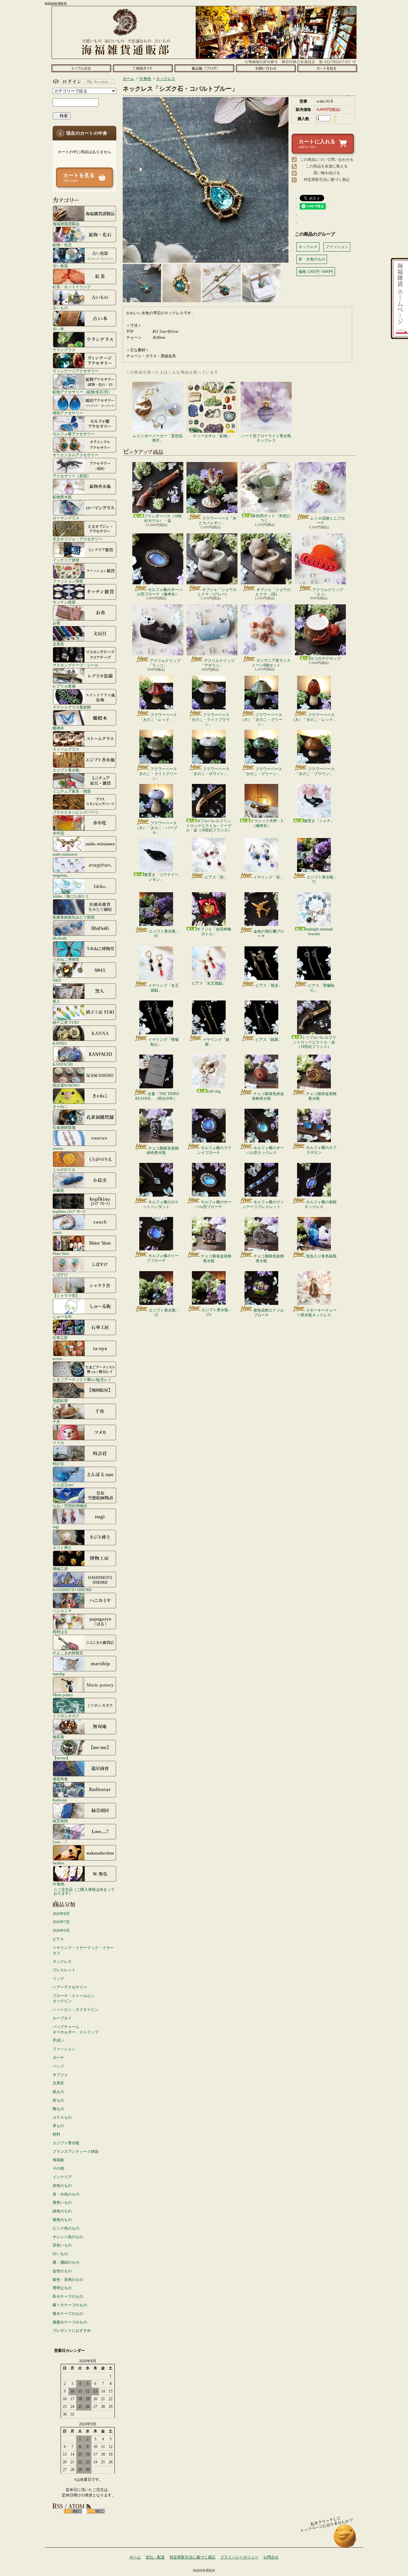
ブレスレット (64, 1970)
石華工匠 (60, 1338)
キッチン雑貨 (64, 602)
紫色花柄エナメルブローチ (269, 1313)
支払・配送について (143, 68)
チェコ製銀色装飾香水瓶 (269, 1258)
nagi (56, 1527)
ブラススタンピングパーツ (76, 812)
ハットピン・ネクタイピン (76, 2010)
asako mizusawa (65, 854)
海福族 (58, 2160)
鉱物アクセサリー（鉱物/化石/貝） (82, 392)
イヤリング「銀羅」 (216, 1042)
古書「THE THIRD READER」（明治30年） (157, 1096)
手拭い (58, 2040)
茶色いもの (62, 2245)
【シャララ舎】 (66, 1295)
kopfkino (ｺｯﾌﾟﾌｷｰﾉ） (70, 1211)
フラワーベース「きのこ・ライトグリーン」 (156, 774)
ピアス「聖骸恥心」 (321, 988)
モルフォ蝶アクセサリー (74, 434)
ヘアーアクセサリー (70, 1987)
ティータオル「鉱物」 (212, 436)
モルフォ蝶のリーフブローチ (163, 1258)
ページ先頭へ (345, 2539)
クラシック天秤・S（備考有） (267, 823)
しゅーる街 (62, 1316)
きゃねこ (60, 1106)
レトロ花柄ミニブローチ (328, 521)
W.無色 (58, 1884)
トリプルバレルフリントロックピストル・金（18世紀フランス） (315, 1042)
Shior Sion (61, 1253)
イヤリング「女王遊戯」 (164, 988)
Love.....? (60, 1842)
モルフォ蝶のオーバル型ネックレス (265, 1150)
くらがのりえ (64, 1169)
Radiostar (60, 1800)
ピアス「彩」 (216, 877)
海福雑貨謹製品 (66, 224)
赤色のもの (62, 2186)
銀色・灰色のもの (68, 2280)
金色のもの (62, 2271)
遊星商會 (60, 1779)
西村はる (60, 1632)
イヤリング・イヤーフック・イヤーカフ (83, 1950)
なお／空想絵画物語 (70, 1506)
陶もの (58, 2109)
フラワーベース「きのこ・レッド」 (158, 717)
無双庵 (58, 1737)
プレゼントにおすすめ (72, 2330)
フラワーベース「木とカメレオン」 (218, 521)
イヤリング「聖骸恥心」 (164, 1042)
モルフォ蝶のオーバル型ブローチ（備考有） (160, 592)
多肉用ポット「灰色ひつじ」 (271, 518)
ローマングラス (66, 518)
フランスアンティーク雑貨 (76, 2152)
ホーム (81, 68)
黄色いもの (62, 2202)
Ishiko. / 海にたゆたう (71, 896)
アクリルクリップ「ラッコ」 (164, 663)
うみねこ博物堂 (66, 959)
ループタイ (62, 2018)
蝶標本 (58, 728)
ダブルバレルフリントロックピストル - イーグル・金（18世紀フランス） (209, 825)
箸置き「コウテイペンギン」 (161, 877)
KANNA (60, 1043)
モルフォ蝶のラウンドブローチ (214, 1150)
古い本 (58, 329)
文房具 (58, 644)
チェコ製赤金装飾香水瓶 (321, 1096)
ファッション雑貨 (68, 581)
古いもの (60, 308)
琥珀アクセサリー (68, 413)
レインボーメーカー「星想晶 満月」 (158, 438)
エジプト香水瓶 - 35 (163, 1313)
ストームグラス (66, 749)
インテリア (62, 2177)
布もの (58, 2100)
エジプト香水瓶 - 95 (163, 934)
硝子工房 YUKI (66, 1022)
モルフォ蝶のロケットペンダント (161, 1204)
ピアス (58, 1939)
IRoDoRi (60, 938)
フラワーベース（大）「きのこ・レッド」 (314, 717)
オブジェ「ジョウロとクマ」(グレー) (217, 592)
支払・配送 (155, 2557)
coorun (58, 1148)
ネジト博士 (62, 1548)
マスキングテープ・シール (76, 665)
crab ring (214, 1091)
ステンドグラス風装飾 (72, 707)
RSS (73, 2511)
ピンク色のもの (66, 2228)
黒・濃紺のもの (66, 2262)
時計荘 (58, 1464)
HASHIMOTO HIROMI (72, 1590)
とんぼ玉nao (63, 1485)
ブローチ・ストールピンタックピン (74, 1999)
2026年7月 (61, 1922)
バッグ (58, 2066)
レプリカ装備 (64, 686)
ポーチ (58, 2058)
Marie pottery (63, 1695)
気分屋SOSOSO (66, 1085)
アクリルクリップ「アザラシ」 (218, 663)
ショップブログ (204, 68)
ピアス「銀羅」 (269, 1040)
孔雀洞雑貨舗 (64, 1127)
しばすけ (60, 1274)
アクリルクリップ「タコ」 (328, 592)
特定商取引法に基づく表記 (327, 180)
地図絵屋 (60, 1401)
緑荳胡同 (60, 1821)
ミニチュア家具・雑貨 (72, 791)
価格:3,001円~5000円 (316, 272)
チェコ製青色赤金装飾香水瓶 (268, 1096)
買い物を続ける (327, 173)
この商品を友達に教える (327, 166)
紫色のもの (62, 2220)
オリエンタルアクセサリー (76, 455)
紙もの (58, 2092)
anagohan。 (62, 875)
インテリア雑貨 (66, 560)
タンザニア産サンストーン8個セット (271, 663)
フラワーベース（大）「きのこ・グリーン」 (261, 719)
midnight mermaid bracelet (319, 931)
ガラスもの (62, 2117)
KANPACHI (63, 1064)
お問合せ (266, 68)
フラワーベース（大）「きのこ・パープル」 (156, 828)
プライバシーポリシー (239, 2557)
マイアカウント (83, 82)
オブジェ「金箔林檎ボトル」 (214, 931)
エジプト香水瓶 (66, 770)
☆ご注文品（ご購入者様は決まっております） (84, 1891)
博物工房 (60, 1569)
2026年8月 (61, 1914)
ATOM (96, 2511)
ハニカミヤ (62, 1611)
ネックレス (62, 1961)
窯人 (56, 1001)
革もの (58, 2126)
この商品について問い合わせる (327, 160)
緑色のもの (62, 2211)
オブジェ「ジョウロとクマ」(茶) (273, 592)
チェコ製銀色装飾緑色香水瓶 (163, 1150)
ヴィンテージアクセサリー (76, 371)
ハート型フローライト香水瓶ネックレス (266, 438)
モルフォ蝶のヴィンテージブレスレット (263, 1204)
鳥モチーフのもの (68, 2296)
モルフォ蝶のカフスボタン (321, 1150)
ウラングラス (64, 350)
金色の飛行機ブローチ (269, 934)
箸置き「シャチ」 (319, 821)
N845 (57, 980)
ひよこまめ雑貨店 (68, 1653)
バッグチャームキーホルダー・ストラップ (76, 2029)
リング (58, 1979)
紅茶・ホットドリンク (72, 287)
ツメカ (58, 1443)
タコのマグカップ (325, 658)
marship (59, 1674)
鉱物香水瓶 (62, 497)
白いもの (60, 2254)
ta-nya (57, 1359)
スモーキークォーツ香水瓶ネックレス (317, 1313)
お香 (56, 623)
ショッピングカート (327, 68)
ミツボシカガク (66, 1716)
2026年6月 (61, 1931)
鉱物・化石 (62, 245)
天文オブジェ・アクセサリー (77, 539)
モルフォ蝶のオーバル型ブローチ (213, 1204)
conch (57, 1232)
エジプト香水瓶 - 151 (216, 1312)
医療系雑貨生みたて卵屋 (74, 917)
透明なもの (62, 2288)
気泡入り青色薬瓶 (321, 1256)
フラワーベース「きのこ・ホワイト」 (210, 771)
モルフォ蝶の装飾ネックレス (321, 1204)
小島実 (58, 1190)
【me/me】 (61, 1758)
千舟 (56, 1422)
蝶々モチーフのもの (70, 2305)
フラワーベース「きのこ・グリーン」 (262, 771)
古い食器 (60, 266)
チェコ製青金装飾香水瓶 (216, 1258)
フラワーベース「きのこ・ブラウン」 (315, 771)
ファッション (64, 2049)
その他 (58, 2168)
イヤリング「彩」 (269, 877)
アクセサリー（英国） (72, 476)
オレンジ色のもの (68, 2237)
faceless (58, 1863)
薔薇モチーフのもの (70, 2322)
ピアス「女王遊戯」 (209, 983)
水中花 (58, 833)
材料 (56, 2134)
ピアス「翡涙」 (269, 986)
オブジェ (60, 2075)
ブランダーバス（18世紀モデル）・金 (163, 518)
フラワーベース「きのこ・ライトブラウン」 (209, 719)
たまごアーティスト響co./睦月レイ (82, 1380)
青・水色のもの (66, 2194)
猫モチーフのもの (68, 2314)
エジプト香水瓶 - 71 (321, 879)
